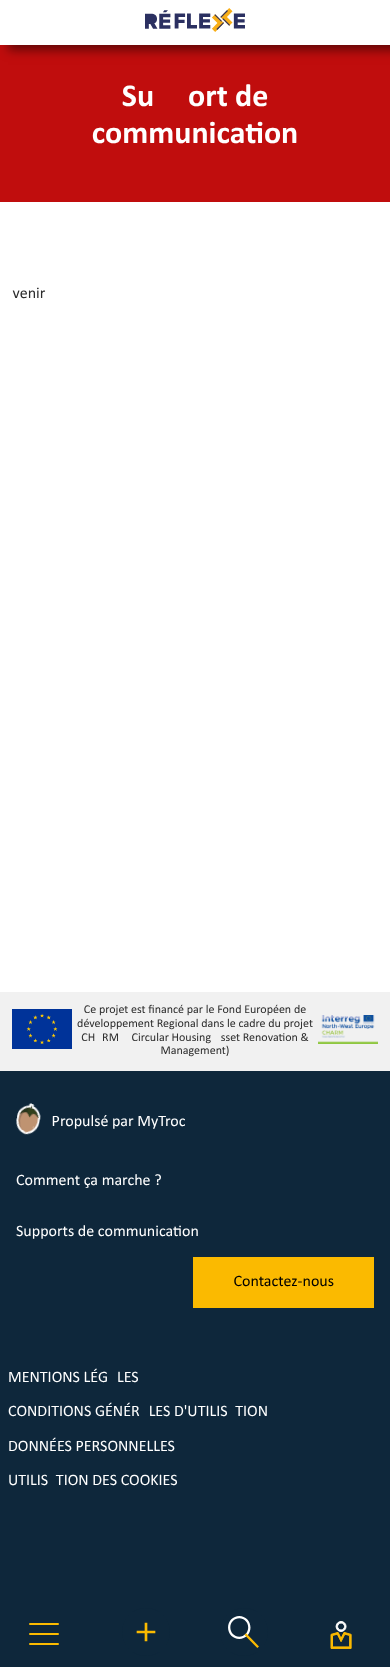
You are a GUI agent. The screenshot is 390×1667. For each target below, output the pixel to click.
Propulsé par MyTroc (116, 1122)
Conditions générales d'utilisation (138, 1412)
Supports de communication (107, 1232)
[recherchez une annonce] (244, 1652)
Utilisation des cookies (93, 1481)
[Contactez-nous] (283, 1304)
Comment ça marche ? (89, 1181)
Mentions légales (73, 1378)
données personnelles (91, 1447)
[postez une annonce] (146, 1652)
